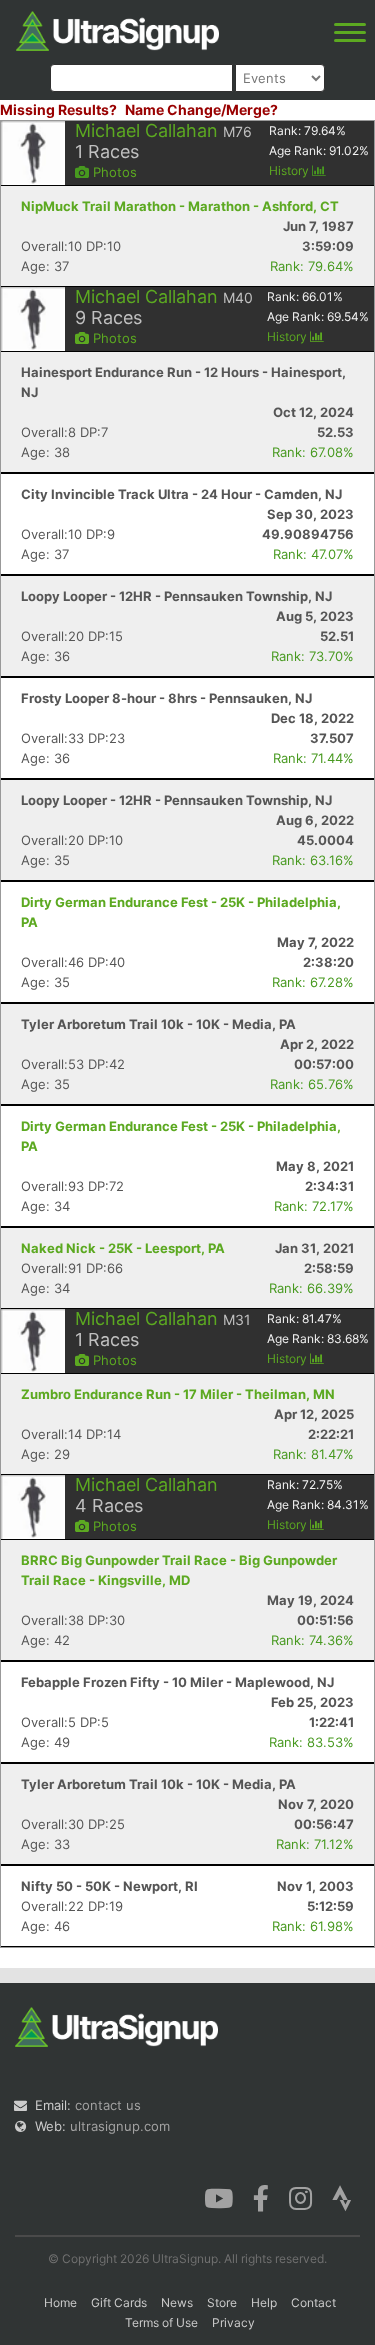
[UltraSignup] (117, 29)
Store (222, 2302)
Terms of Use (161, 2322)
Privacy (233, 2322)
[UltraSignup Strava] (342, 2197)
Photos (113, 172)
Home (60, 2302)
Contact (313, 2302)
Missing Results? (58, 109)
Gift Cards (119, 2302)
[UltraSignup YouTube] (218, 2197)
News (177, 2302)
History (290, 170)
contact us (108, 2105)
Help (264, 2302)
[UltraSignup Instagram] (300, 2197)
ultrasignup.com (120, 2126)
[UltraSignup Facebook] (261, 2197)
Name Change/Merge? (201, 109)
